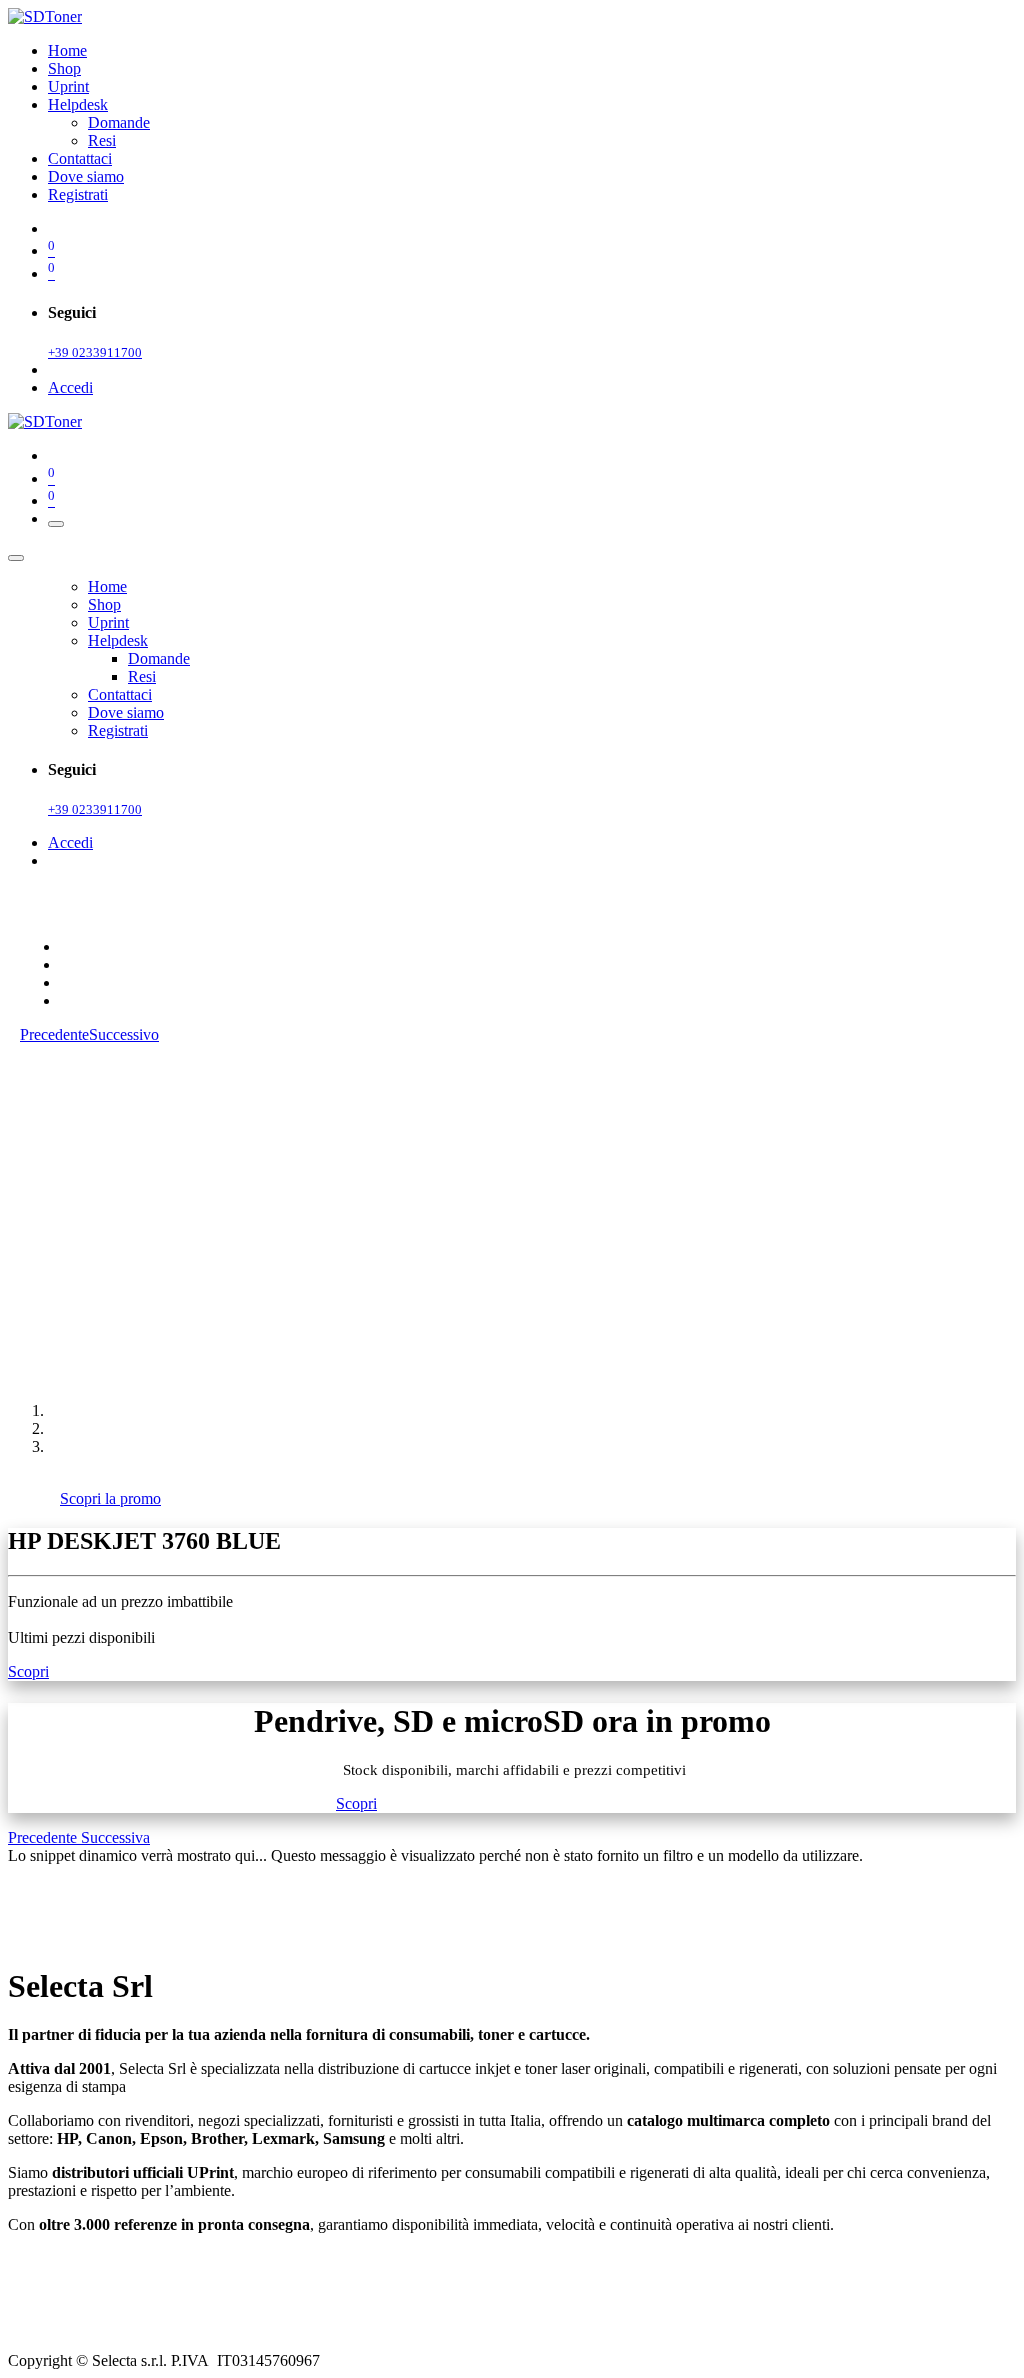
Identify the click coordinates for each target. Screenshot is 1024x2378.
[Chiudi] (16, 558)
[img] (44, 1837)
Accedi (70, 387)
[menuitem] (67, 50)
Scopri (28, 1671)
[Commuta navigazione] (56, 524)
